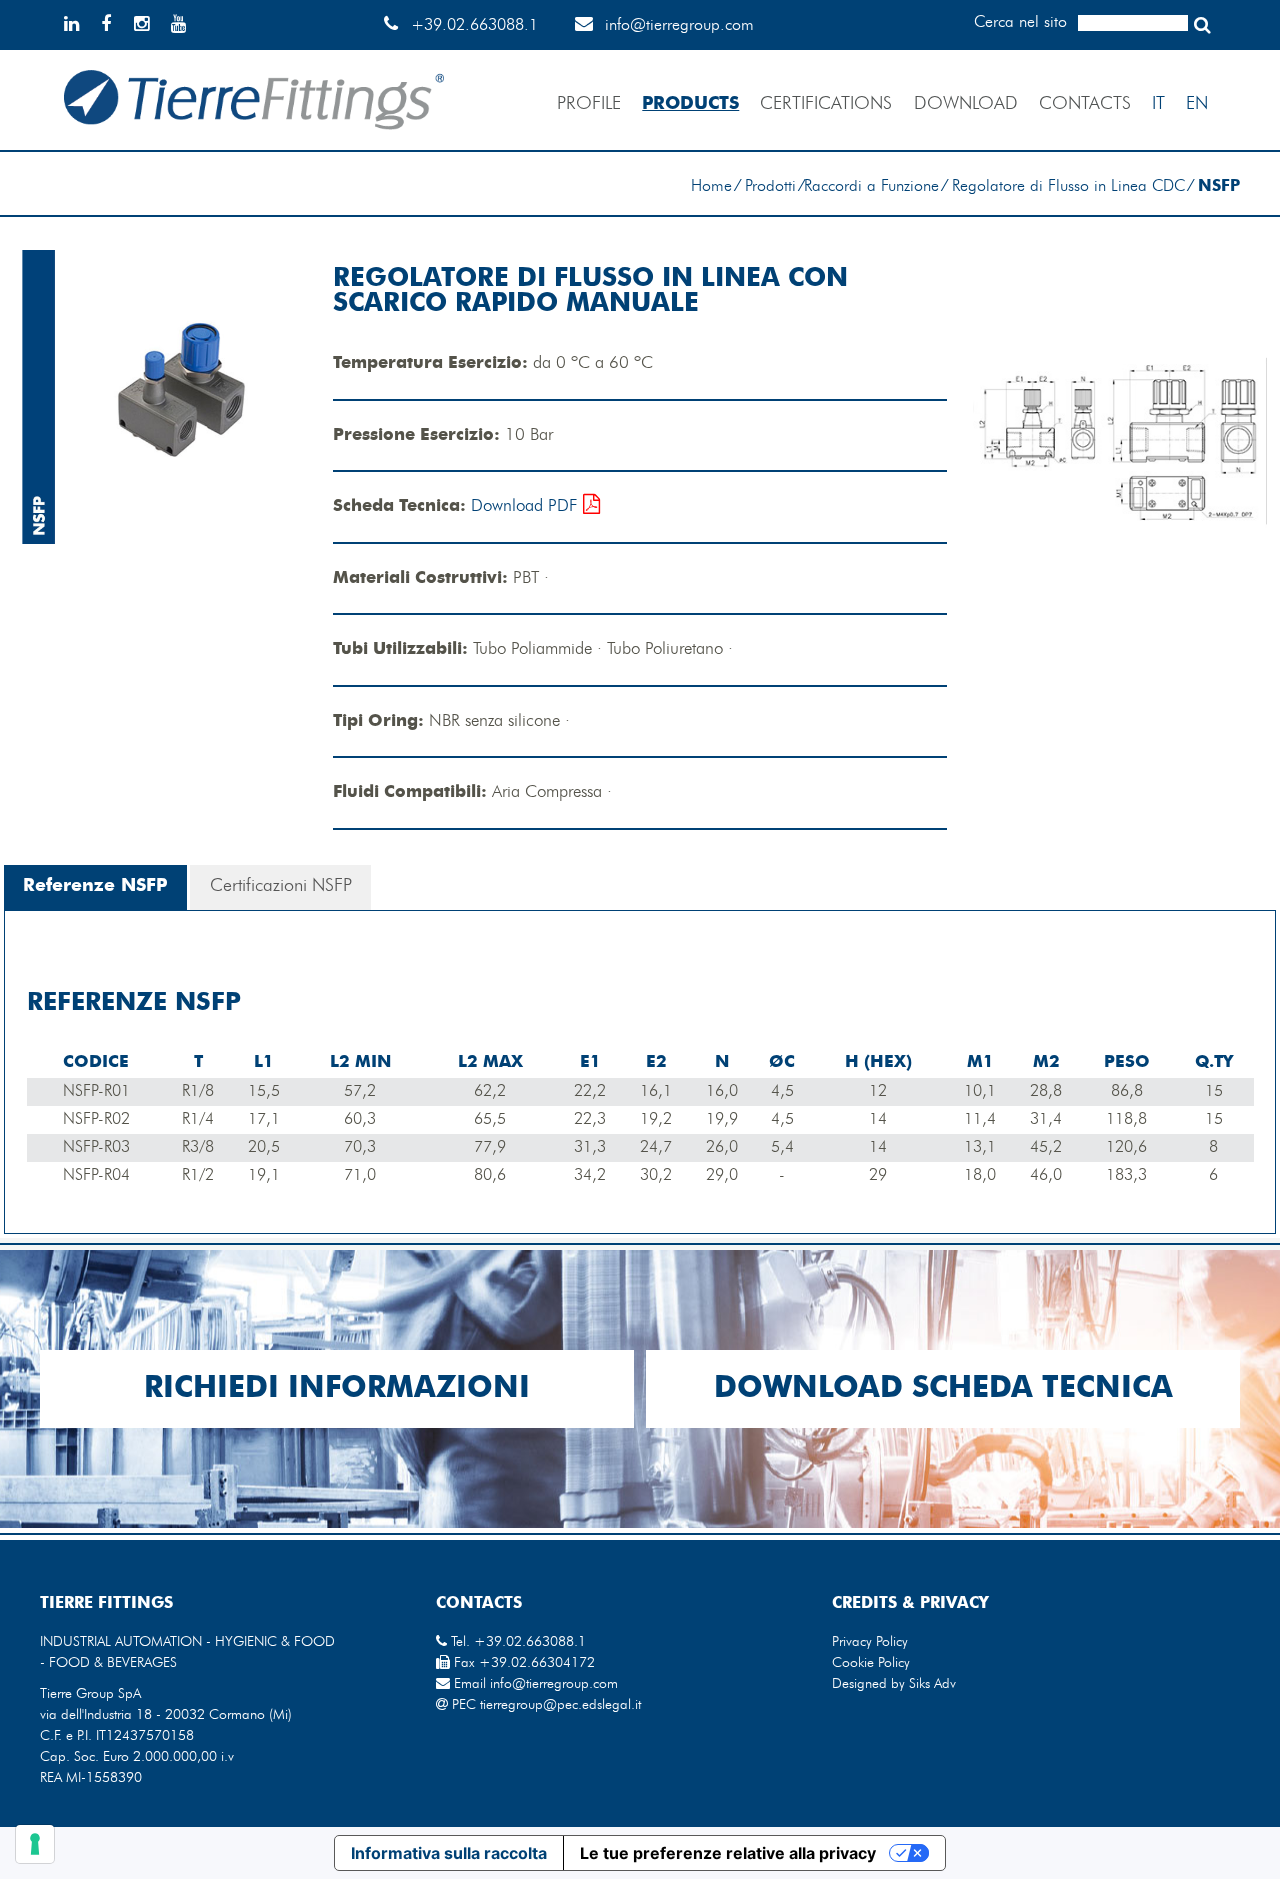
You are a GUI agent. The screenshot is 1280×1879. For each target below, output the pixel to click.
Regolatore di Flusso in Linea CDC (1068, 187)
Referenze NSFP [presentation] (95, 886)
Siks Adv (932, 1684)
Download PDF (527, 506)
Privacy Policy (870, 1642)
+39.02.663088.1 (474, 26)
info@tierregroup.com (679, 26)
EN (1197, 104)
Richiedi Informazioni (337, 1389)
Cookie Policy (871, 1663)
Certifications (826, 104)
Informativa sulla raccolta (449, 1853)
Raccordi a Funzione (871, 187)
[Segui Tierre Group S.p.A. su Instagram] (150, 26)
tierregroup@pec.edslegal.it (560, 1705)
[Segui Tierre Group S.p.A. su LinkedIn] (80, 26)
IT (1158, 104)
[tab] (95, 887)
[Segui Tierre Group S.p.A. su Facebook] (114, 26)
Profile (589, 104)
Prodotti (770, 187)
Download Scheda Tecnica (943, 1389)
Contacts (1085, 104)
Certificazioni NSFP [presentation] (281, 886)
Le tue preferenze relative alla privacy (728, 1853)
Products (690, 104)
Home (711, 187)
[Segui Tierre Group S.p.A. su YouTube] (187, 26)
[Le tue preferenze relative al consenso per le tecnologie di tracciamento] (35, 1844)
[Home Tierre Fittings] (254, 146)
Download (966, 104)
